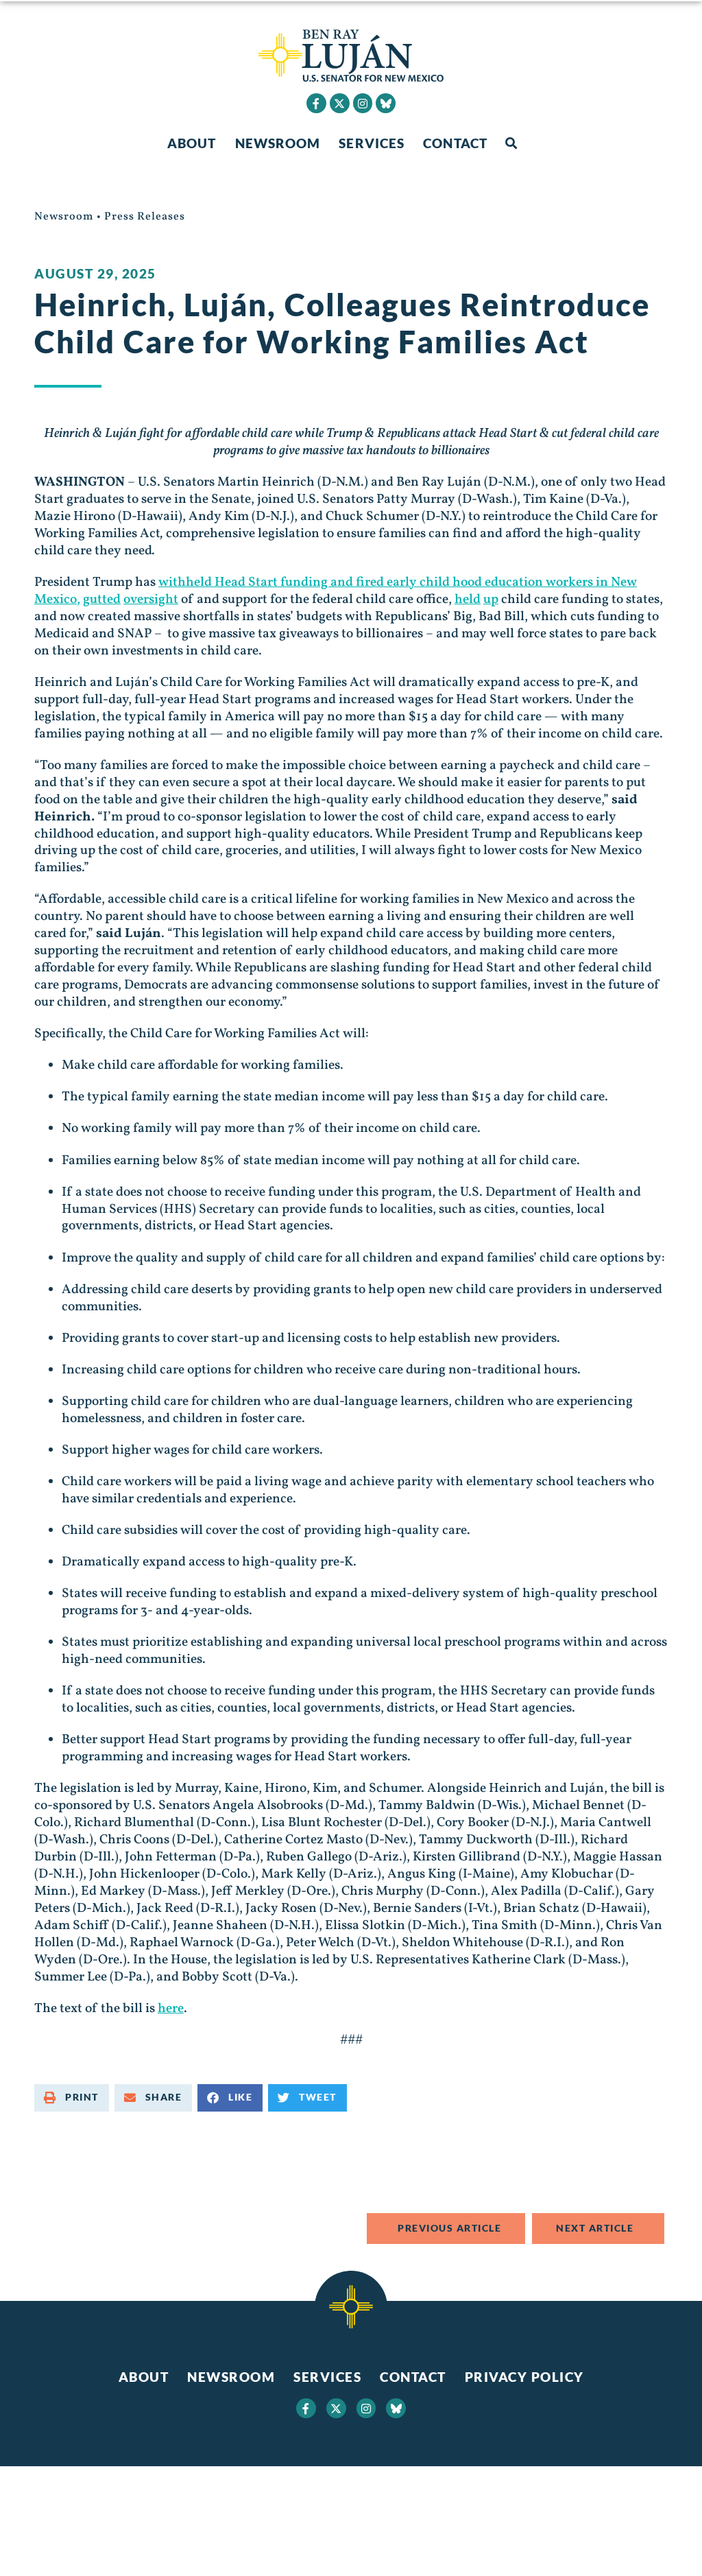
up (491, 600)
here (171, 2009)
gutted (102, 600)
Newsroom (278, 143)
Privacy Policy (524, 2377)
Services (372, 143)
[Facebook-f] (316, 103)
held (468, 600)
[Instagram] (363, 103)
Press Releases (145, 217)
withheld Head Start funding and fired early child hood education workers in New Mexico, (336, 591)
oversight (151, 600)
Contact (455, 143)
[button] (511, 144)
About (192, 143)
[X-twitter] (340, 103)
